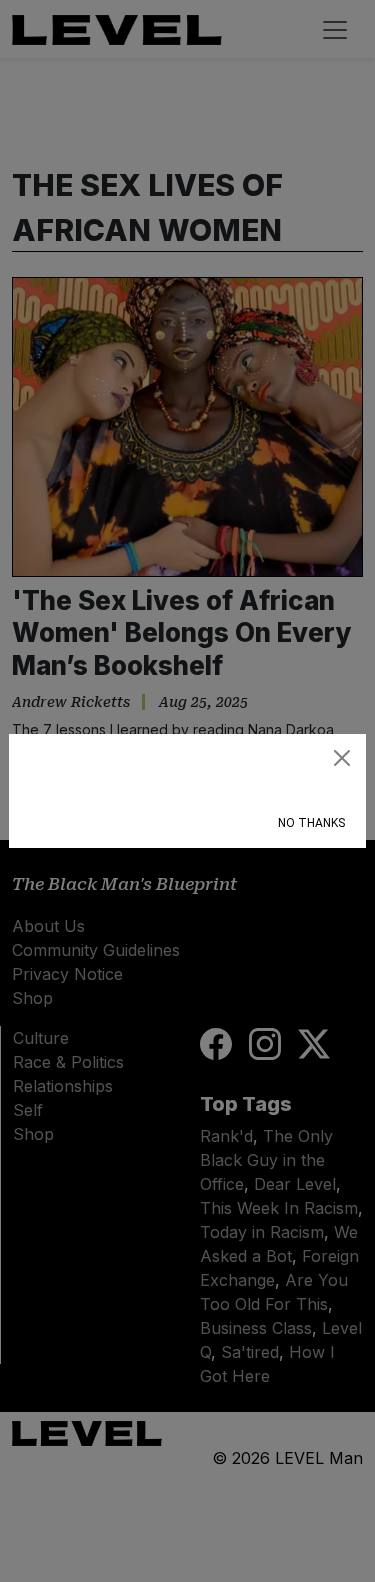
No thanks (311, 823)
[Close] (342, 758)
